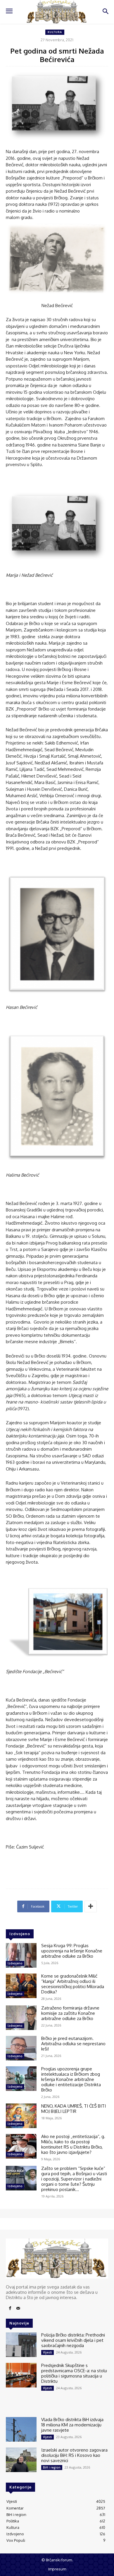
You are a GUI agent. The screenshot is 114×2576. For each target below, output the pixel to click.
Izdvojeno (15, 1963)
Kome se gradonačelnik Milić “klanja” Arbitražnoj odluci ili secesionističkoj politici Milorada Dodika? (73, 1984)
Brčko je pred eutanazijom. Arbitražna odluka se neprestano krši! (73, 2044)
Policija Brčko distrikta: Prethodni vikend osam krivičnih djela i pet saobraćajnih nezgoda (73, 2340)
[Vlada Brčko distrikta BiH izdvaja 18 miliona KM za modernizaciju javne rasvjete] (21, 2429)
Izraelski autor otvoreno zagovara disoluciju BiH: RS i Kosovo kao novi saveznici (74, 2455)
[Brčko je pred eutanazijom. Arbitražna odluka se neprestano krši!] (21, 2048)
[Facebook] (10, 2308)
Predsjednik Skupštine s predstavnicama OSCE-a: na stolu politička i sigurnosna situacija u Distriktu (74, 2373)
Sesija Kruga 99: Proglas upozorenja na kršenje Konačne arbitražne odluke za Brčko (72, 1951)
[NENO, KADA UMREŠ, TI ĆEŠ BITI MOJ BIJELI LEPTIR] (21, 2116)
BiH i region (52, 2467)
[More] (91, 1906)
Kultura (55, 32)
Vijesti (47, 2352)
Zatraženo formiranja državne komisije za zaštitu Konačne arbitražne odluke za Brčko (70, 2013)
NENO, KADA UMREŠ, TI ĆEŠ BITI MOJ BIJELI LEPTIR (74, 2109)
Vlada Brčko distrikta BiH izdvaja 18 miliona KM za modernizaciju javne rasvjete (72, 2425)
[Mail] (18, 2308)
